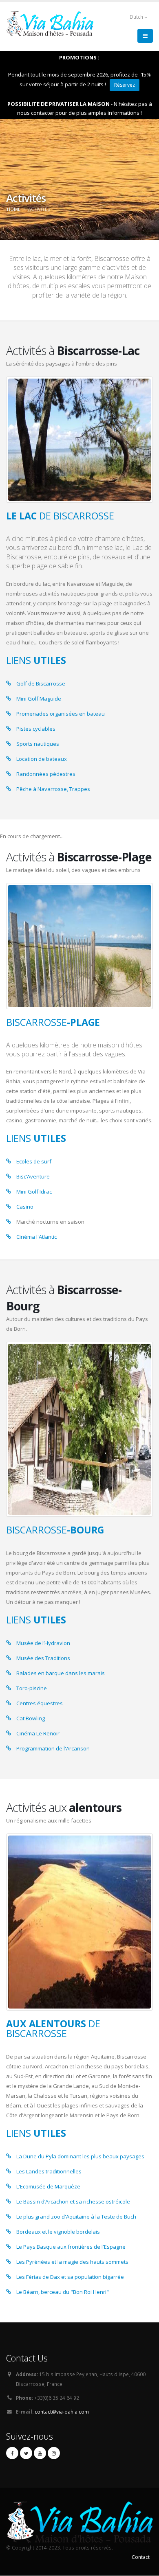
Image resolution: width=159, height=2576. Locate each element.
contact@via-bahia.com (62, 2412)
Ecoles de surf (34, 1161)
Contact (141, 2557)
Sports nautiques (38, 744)
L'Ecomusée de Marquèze (48, 2186)
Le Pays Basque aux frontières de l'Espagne (71, 2247)
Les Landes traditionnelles (49, 2171)
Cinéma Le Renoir (38, 1733)
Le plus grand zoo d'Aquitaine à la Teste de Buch (76, 2217)
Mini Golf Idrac (34, 1192)
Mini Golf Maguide (39, 699)
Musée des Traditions (43, 1658)
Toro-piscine (32, 1688)
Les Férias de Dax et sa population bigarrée (70, 2277)
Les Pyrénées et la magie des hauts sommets (72, 2262)
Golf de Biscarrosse (41, 683)
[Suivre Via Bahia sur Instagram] (54, 2453)
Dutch (137, 17)
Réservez (125, 85)
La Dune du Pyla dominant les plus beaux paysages (80, 2156)
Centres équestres (40, 1703)
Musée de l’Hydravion (43, 1643)
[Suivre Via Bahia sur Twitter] (26, 2453)
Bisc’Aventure (33, 1176)
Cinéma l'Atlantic (36, 1237)
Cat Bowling (31, 1718)
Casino (25, 1207)
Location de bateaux (42, 759)
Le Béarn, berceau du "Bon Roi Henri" (63, 2292)
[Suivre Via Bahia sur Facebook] (12, 2453)
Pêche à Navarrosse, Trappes (53, 789)
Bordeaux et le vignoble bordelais (58, 2232)
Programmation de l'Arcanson (53, 1748)
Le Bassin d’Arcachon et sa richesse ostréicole (73, 2201)
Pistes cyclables (36, 729)
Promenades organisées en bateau (61, 714)
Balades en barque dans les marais (61, 1673)
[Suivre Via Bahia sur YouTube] (40, 2453)
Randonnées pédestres (46, 774)
